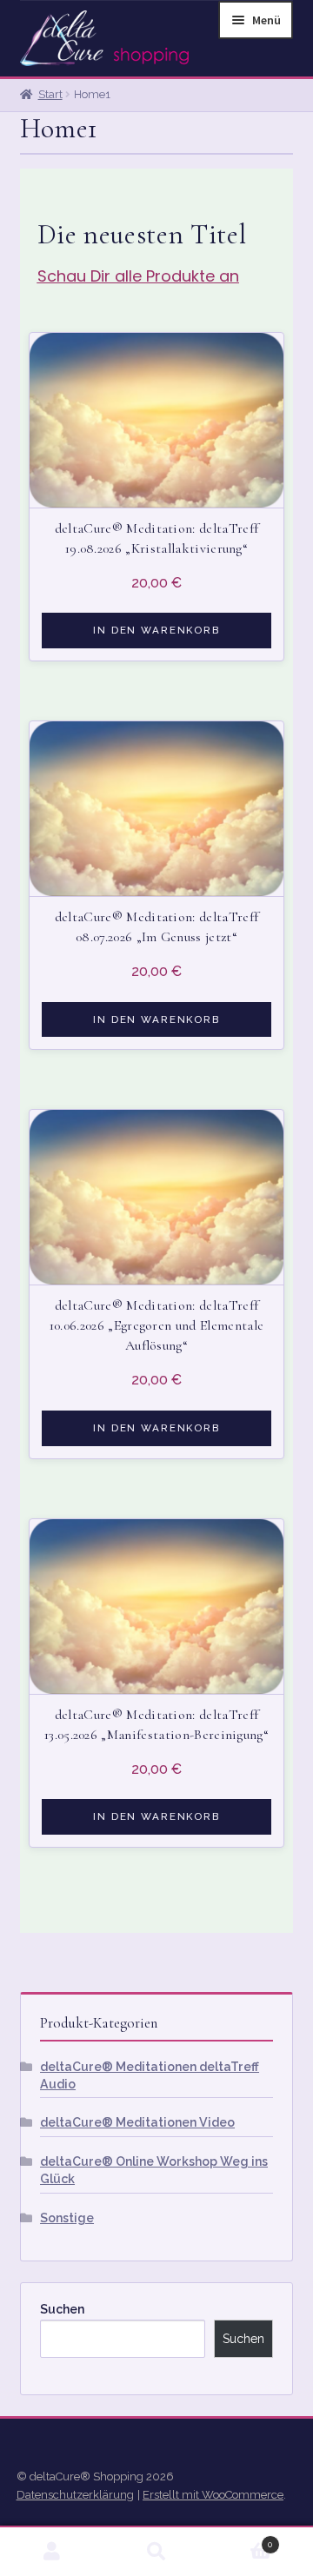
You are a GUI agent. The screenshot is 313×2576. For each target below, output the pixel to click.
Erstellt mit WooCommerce (213, 2495)
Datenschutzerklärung (75, 2495)
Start (50, 94)
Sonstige (67, 2218)
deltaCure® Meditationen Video (137, 2122)
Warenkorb (240, 2539)
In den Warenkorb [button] (156, 630)
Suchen (62, 2309)
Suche (156, 2552)
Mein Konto (52, 2552)
